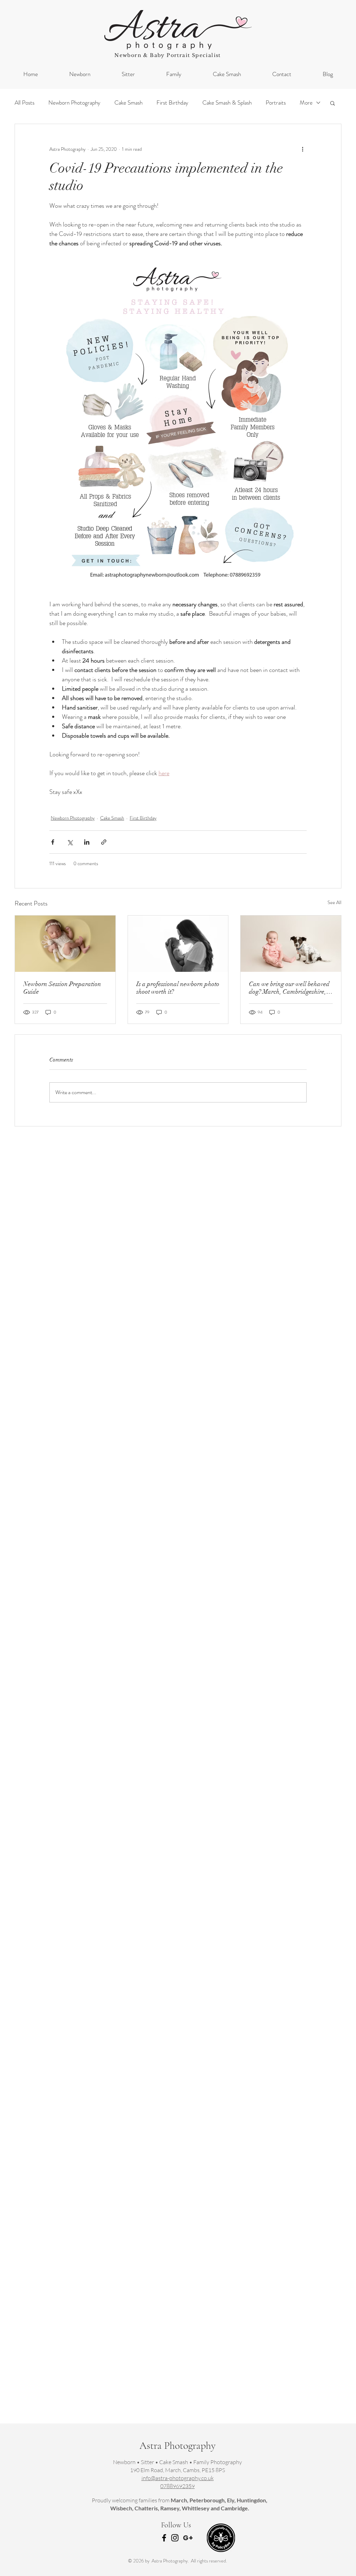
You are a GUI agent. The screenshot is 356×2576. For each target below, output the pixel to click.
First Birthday (172, 103)
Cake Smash (128, 103)
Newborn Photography (74, 103)
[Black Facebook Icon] (164, 2538)
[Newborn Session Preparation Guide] (65, 944)
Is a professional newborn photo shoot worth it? (178, 988)
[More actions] (302, 149)
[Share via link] (104, 842)
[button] (333, 103)
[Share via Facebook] (53, 842)
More (306, 103)
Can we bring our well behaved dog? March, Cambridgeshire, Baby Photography (289, 988)
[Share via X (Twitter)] (70, 842)
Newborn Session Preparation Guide (62, 988)
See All (334, 902)
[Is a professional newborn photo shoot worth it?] (178, 944)
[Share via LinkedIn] (87, 842)
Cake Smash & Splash (227, 103)
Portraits (276, 103)
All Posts (25, 103)
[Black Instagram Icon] (175, 2538)
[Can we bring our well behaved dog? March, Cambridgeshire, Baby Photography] (291, 944)
